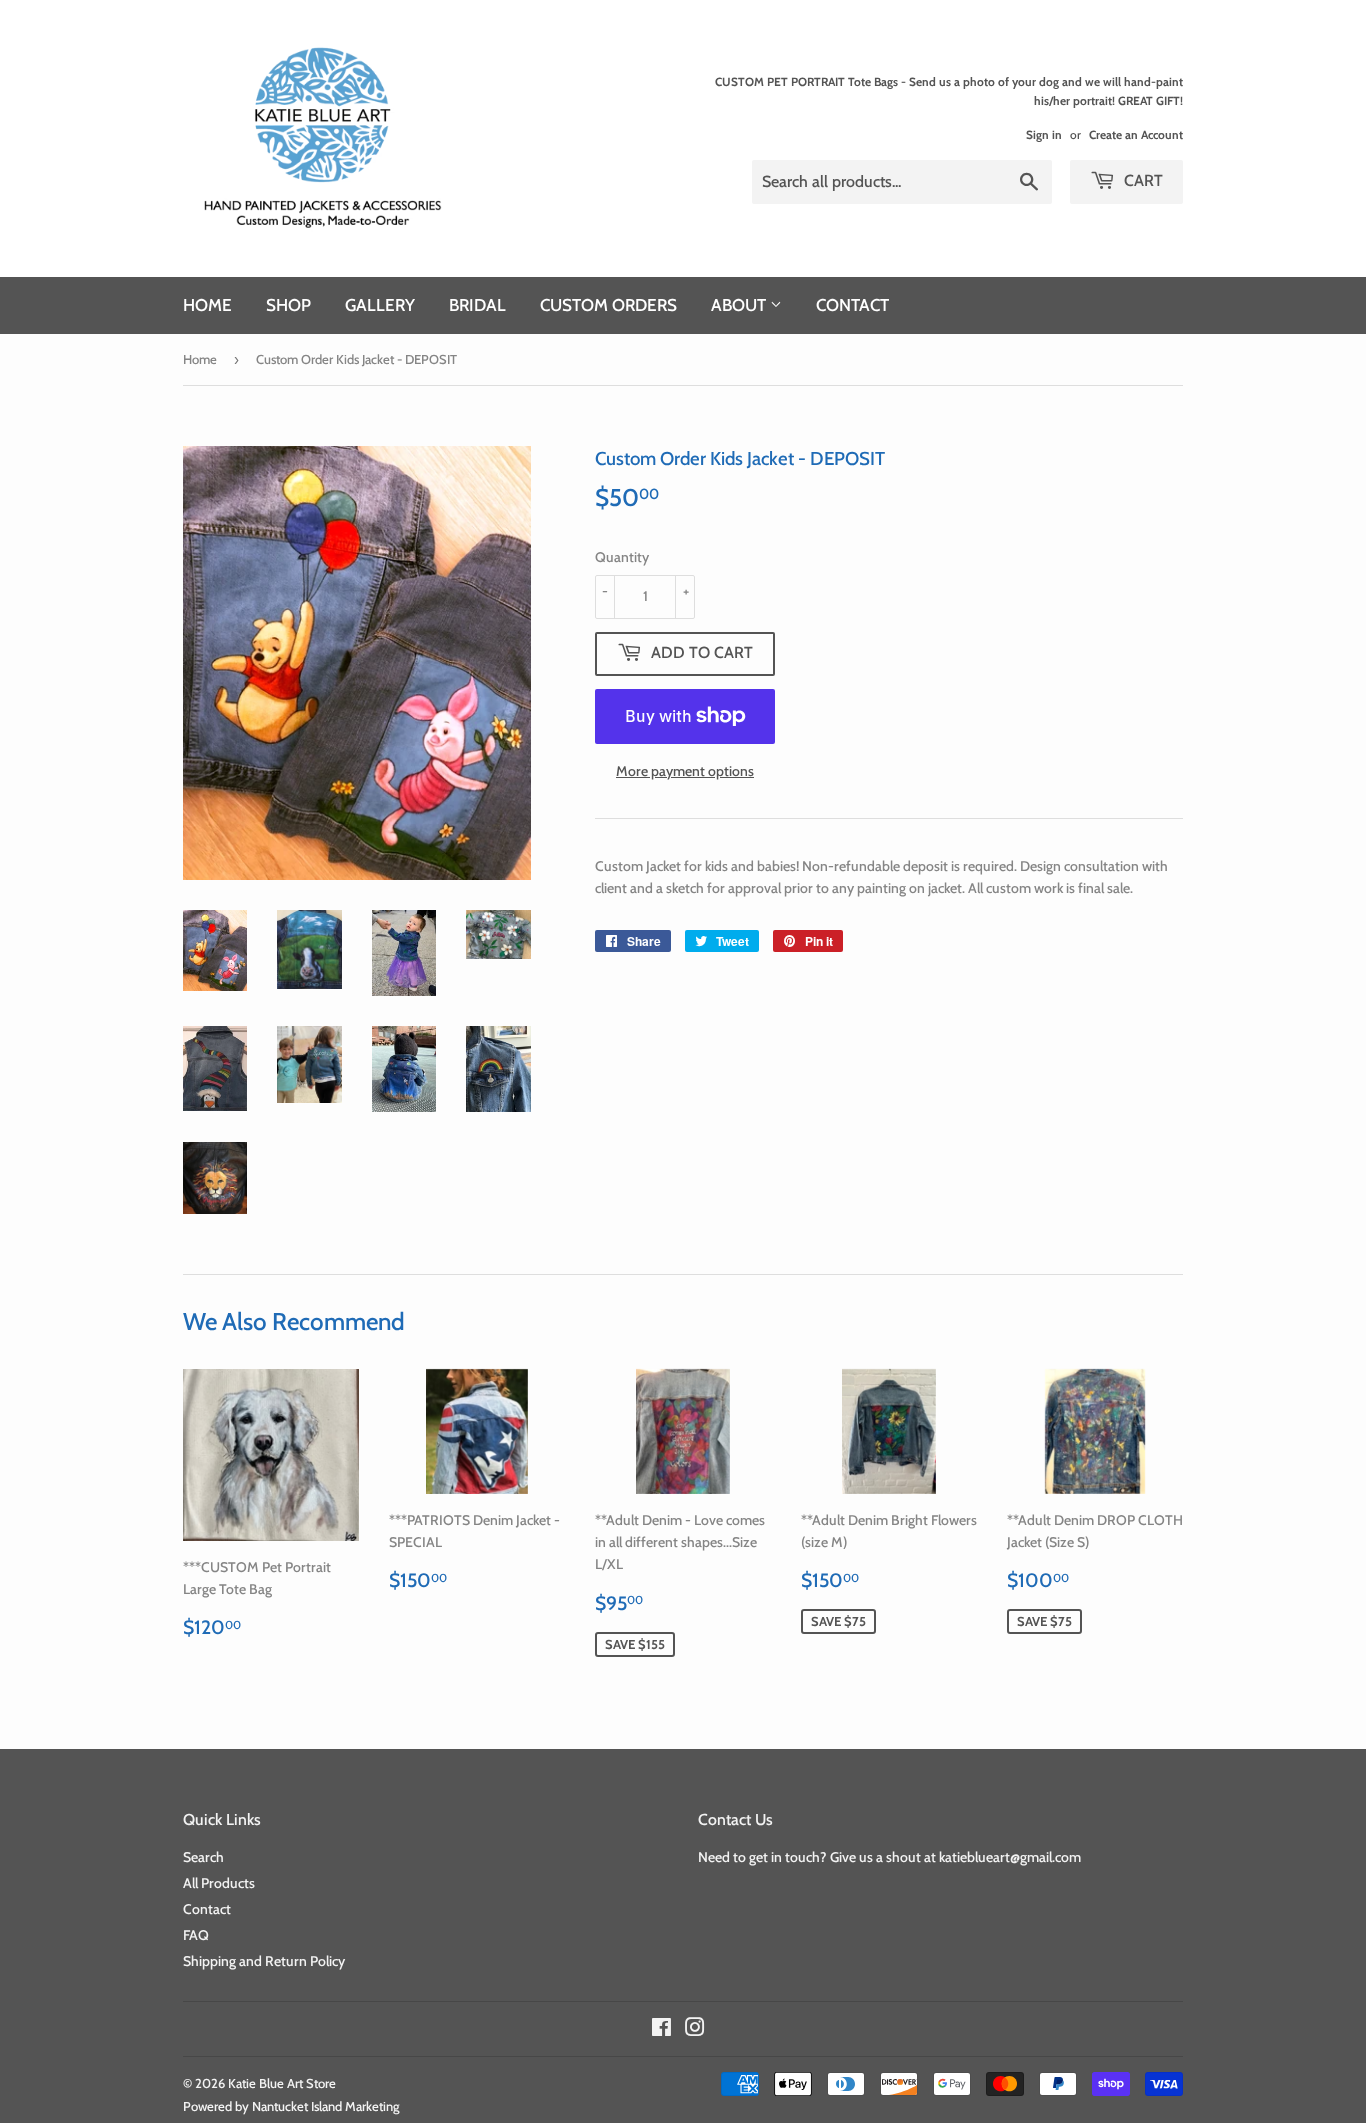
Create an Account (1136, 135)
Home (207, 305)
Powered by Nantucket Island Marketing (291, 2106)
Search (203, 1857)
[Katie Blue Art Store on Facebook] (661, 2030)
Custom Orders (608, 305)
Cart (1141, 180)
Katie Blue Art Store (282, 2083)
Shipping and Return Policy (264, 1961)
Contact (852, 305)
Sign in (1044, 135)
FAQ (196, 1935)
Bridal (477, 305)
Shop (288, 305)
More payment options (685, 771)
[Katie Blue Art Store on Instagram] (695, 2030)
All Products (219, 1883)
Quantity (622, 557)
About (740, 305)
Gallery (380, 305)
